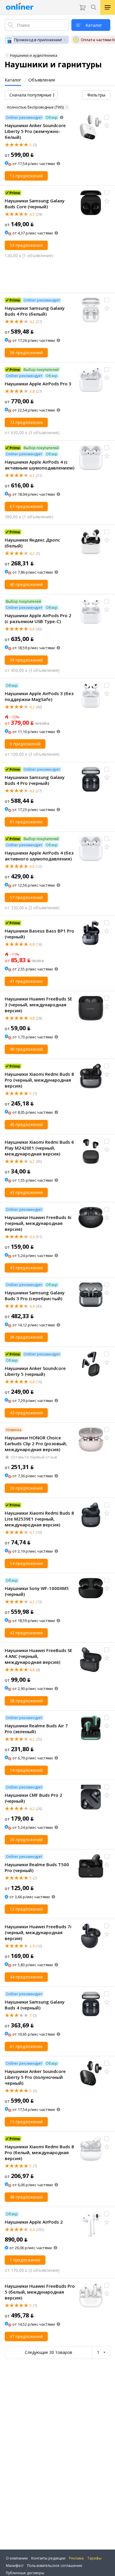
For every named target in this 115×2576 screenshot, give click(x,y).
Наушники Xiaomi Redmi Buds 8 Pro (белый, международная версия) (39, 2152)
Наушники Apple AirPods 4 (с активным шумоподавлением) (40, 465)
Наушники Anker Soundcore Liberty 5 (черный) (35, 1371)
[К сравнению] (107, 117)
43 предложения (26, 1192)
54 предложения (26, 1563)
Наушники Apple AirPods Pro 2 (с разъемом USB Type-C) (38, 618)
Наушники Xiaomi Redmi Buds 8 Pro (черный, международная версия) (39, 1080)
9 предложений (25, 744)
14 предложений (26, 1770)
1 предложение (25, 2260)
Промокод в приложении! (38, 40)
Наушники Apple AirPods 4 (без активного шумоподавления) (39, 856)
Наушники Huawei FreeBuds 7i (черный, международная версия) (38, 1932)
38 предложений (26, 1701)
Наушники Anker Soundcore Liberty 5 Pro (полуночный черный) (35, 2077)
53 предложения (26, 245)
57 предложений (26, 897)
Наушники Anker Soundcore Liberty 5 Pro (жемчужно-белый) (35, 131)
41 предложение (26, 981)
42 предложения (26, 1633)
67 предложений (26, 506)
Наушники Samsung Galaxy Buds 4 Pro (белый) (35, 311)
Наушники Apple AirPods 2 (34, 2222)
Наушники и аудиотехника (34, 55)
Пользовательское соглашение (55, 2566)
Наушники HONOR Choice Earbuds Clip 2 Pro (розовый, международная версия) (36, 1443)
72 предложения (26, 422)
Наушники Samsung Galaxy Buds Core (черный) (35, 204)
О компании (17, 2558)
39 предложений (26, 660)
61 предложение (26, 822)
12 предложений (26, 176)
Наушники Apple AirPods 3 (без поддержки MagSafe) (39, 696)
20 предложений (26, 1488)
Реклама (76, 2558)
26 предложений (26, 1337)
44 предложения (26, 1977)
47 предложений (26, 2336)
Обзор (52, 118)
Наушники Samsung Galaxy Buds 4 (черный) (35, 2005)
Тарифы (94, 2558)
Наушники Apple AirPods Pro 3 (38, 384)
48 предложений (26, 2197)
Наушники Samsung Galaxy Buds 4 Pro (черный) (35, 780)
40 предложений (26, 584)
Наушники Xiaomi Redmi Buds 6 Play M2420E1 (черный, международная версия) (39, 1148)
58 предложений (26, 353)
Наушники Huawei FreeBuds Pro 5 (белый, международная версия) (40, 2292)
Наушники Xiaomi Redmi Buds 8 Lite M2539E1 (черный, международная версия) (39, 1519)
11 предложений (26, 2122)
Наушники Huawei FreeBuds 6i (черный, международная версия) (38, 1223)
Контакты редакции (48, 2558)
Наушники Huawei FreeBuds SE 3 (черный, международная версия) (38, 1005)
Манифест (15, 2566)
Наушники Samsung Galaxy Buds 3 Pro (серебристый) (35, 1296)
